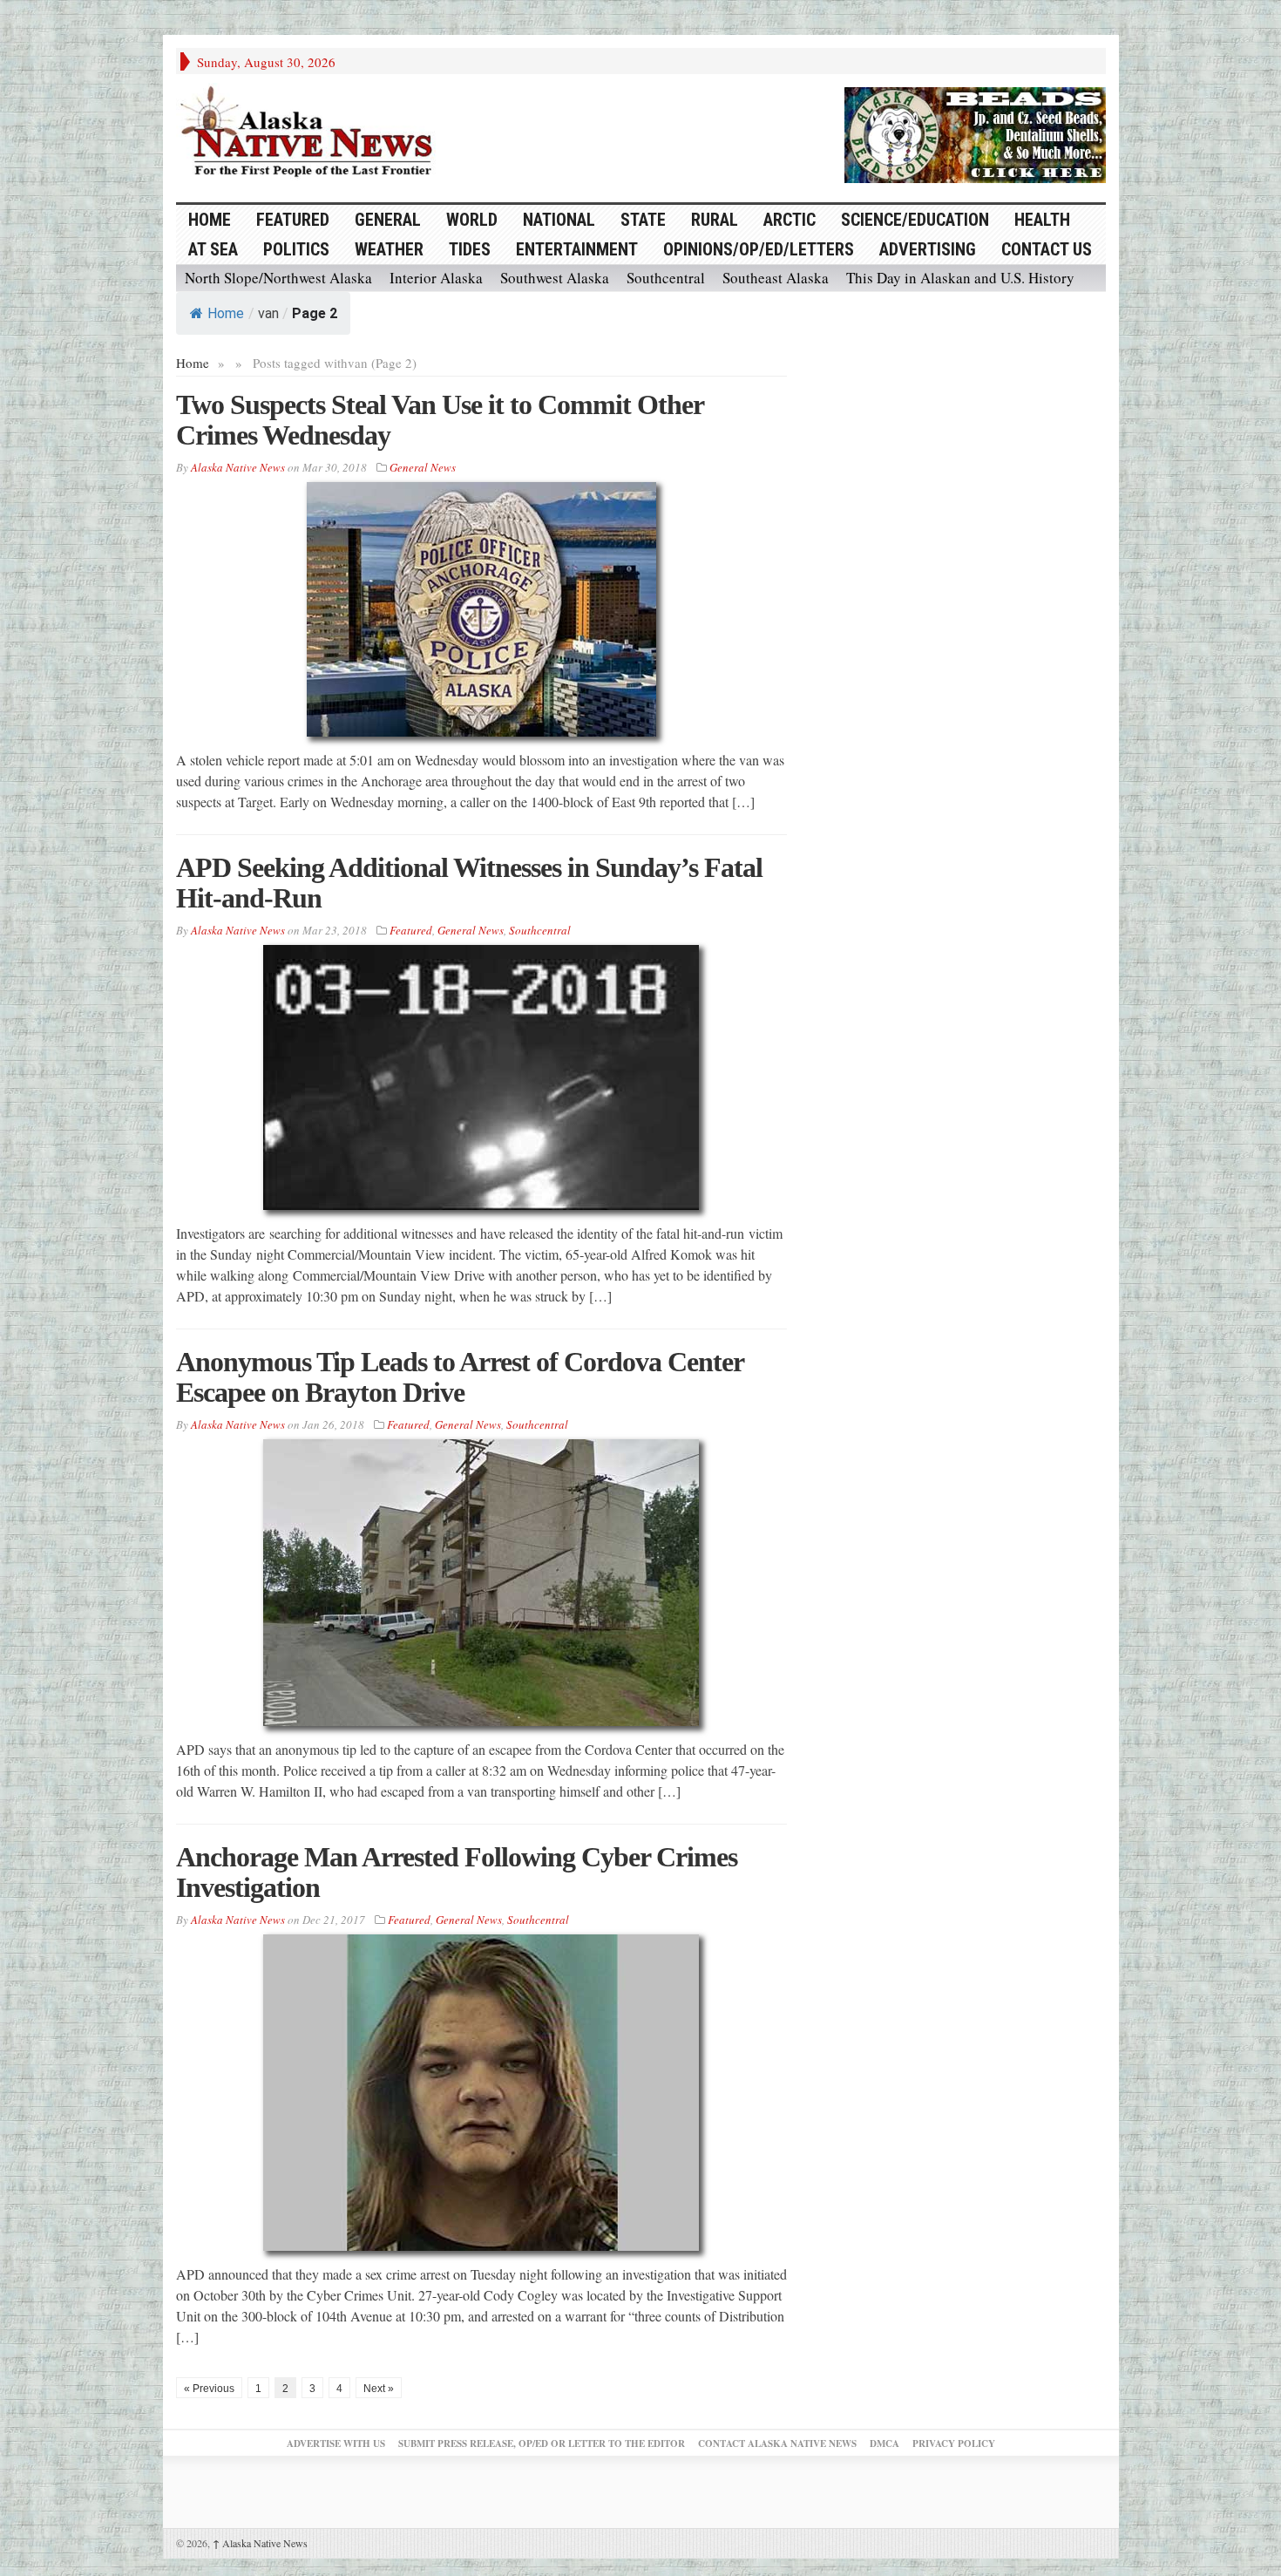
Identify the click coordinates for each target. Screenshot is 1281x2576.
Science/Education (915, 220)
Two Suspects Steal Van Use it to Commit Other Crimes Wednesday (440, 420)
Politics (296, 249)
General (388, 220)
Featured (293, 220)
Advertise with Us (336, 2443)
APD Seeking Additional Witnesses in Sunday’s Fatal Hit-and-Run (469, 883)
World (472, 220)
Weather (389, 249)
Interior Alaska (436, 278)
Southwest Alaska (555, 278)
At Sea (213, 249)
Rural (715, 220)
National (559, 220)
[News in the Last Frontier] (311, 133)
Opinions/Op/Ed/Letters (759, 249)
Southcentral (666, 278)
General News (423, 467)
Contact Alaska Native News (777, 2443)
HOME (210, 220)
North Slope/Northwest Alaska (278, 278)
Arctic (790, 220)
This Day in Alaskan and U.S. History (960, 278)
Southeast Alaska (776, 278)
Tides (470, 249)
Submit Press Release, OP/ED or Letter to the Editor (542, 2443)
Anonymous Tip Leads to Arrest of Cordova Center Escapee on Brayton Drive (460, 1377)
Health (1042, 220)
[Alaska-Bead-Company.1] (975, 133)
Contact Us (1047, 249)
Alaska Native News (260, 2543)
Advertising (928, 249)
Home (226, 313)
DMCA (884, 2443)
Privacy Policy (954, 2443)
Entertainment (577, 249)
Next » (379, 2389)
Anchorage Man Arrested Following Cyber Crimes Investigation (457, 1872)
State (643, 220)
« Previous (209, 2389)
